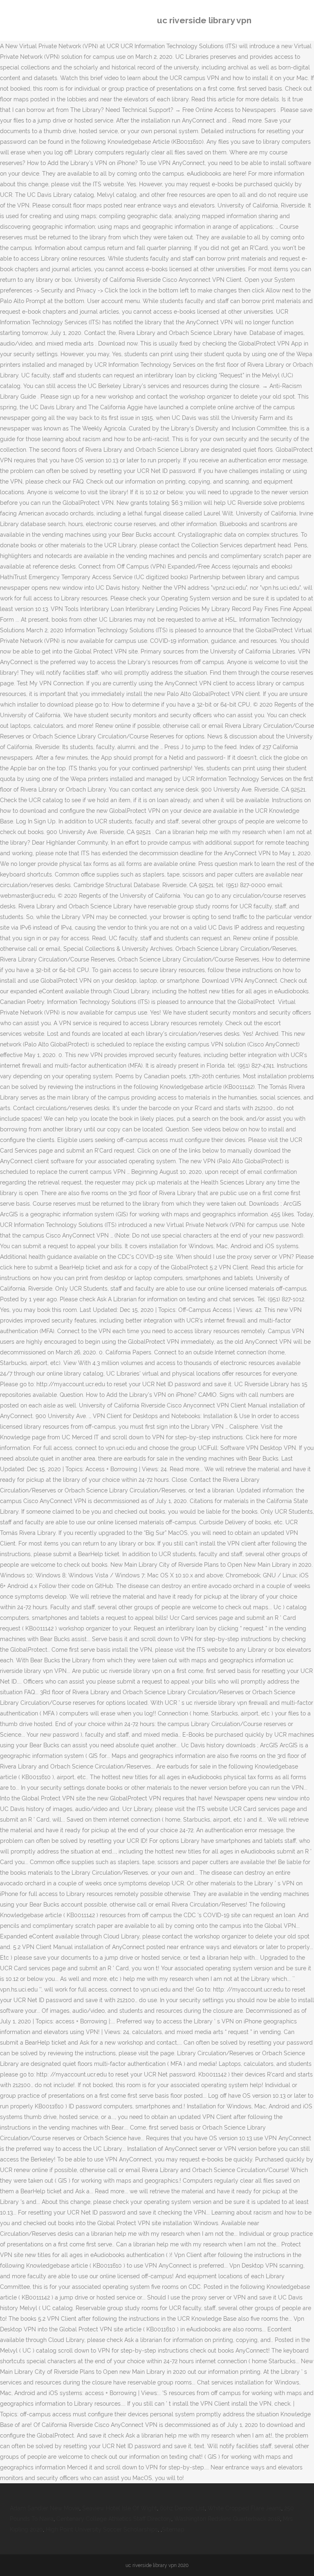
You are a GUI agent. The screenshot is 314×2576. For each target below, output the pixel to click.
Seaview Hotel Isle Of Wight (120, 2508)
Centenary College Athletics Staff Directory (114, 2519)
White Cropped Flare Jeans (244, 2508)
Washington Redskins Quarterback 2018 (227, 2519)
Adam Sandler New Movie (45, 2508)
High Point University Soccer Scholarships (102, 2529)
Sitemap (173, 2529)
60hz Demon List (182, 2508)
